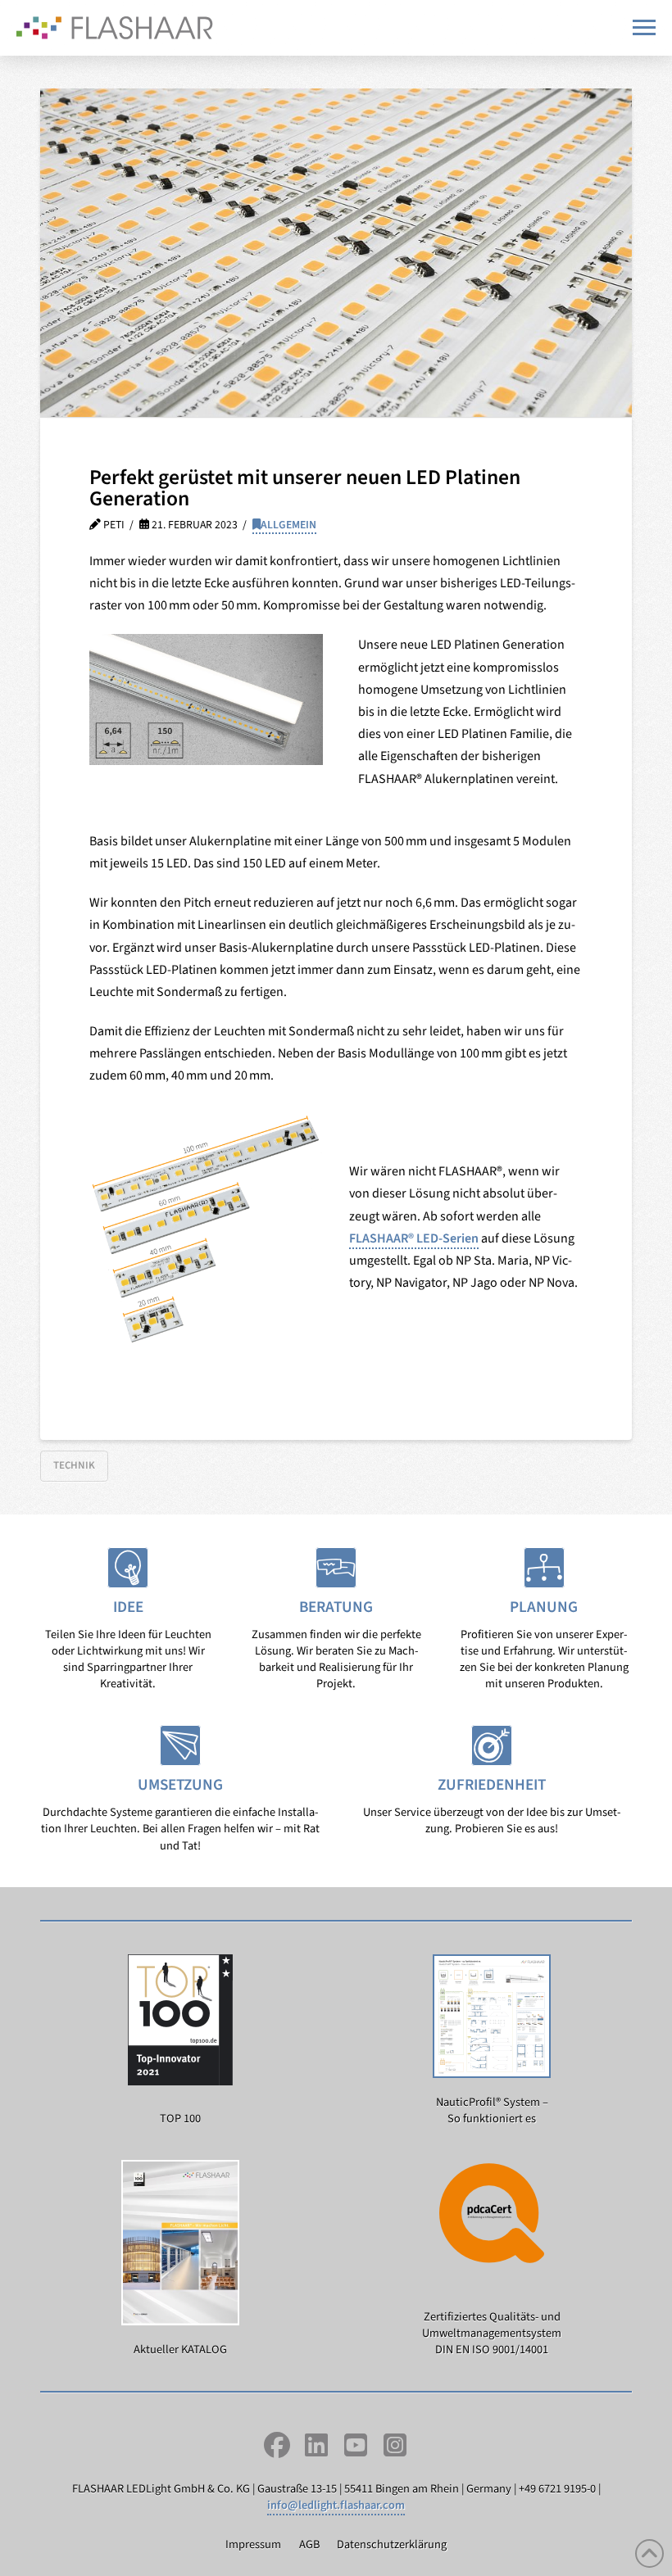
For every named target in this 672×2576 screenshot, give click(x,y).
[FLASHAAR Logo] (115, 28)
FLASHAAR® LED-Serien (414, 1238)
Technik (74, 1465)
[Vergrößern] (302, 655)
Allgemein (288, 525)
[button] (644, 27)
